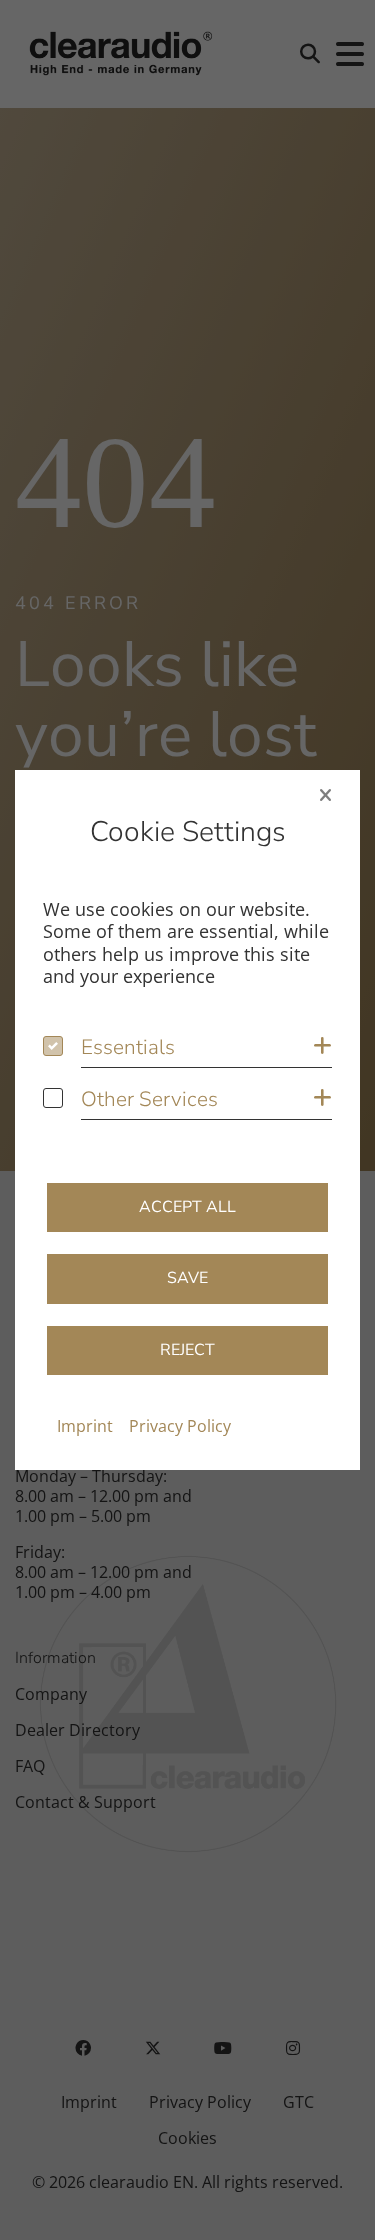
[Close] (325, 795)
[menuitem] (85, 1426)
